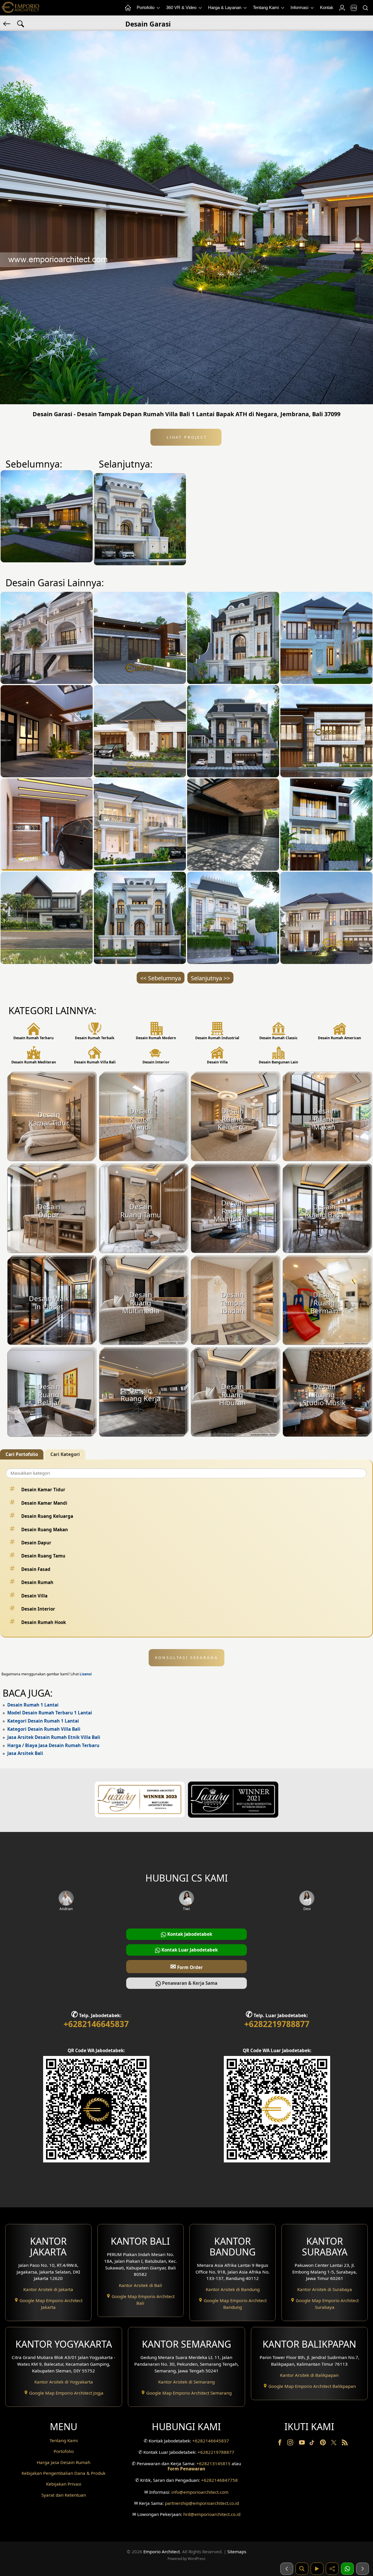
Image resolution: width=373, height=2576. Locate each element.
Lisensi (86, 1674)
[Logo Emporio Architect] (20, 8)
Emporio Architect (162, 2551)
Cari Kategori (65, 1454)
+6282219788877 (277, 2024)
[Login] (342, 8)
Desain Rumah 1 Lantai (33, 1705)
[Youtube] (302, 2444)
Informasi (300, 7)
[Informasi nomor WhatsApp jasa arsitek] (347, 2569)
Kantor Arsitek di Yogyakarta (64, 2382)
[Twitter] (334, 2445)
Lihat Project (186, 437)
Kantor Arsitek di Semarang (186, 2382)
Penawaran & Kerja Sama (189, 1983)
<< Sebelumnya (161, 978)
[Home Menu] (128, 8)
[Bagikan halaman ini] (332, 2569)
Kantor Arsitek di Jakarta (48, 2289)
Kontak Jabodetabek (189, 1934)
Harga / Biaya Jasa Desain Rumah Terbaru (53, 1745)
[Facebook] (280, 2444)
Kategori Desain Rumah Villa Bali (44, 1729)
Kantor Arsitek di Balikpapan (309, 2375)
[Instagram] (291, 2444)
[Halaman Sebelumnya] (287, 2569)
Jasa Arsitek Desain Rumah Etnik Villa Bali (54, 1737)
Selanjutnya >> (210, 978)
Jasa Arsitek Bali (25, 1753)
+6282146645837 (96, 2024)
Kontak (327, 7)
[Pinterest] (323, 2444)
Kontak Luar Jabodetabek (189, 1950)
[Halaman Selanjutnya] (363, 2569)
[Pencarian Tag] (21, 23)
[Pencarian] (365, 8)
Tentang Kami (266, 7)
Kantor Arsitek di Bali (140, 2285)
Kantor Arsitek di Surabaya (325, 2289)
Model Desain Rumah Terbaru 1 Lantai (50, 1713)
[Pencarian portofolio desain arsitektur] (302, 2569)
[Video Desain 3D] (317, 2569)
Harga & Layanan (225, 7)
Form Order (186, 1966)
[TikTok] (313, 2444)
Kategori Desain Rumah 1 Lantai (43, 1721)
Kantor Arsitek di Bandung (233, 2289)
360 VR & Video (182, 7)
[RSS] (345, 2444)
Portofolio (146, 7)
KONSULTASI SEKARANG (187, 1658)
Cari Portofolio (22, 1454)
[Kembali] (7, 23)
